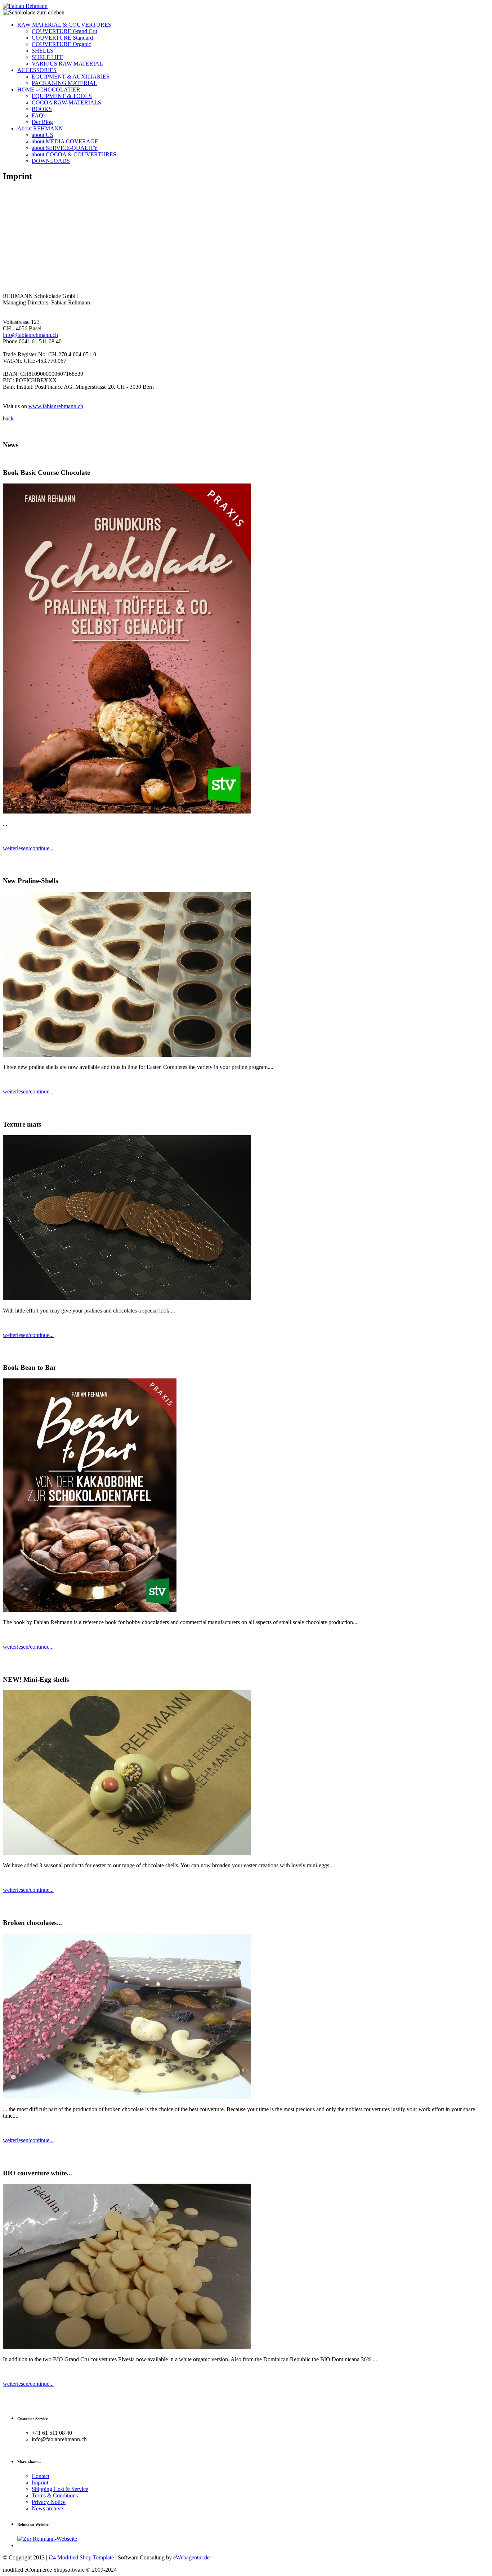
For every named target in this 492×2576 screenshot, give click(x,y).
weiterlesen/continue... (28, 848)
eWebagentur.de (191, 2557)
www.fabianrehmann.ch (56, 406)
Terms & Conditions (55, 2495)
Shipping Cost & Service (60, 2489)
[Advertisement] (246, 239)
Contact (41, 2476)
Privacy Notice (49, 2502)
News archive (47, 2508)
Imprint (40, 2483)
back (8, 418)
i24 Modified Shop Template (81, 2557)
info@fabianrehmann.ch (30, 335)
